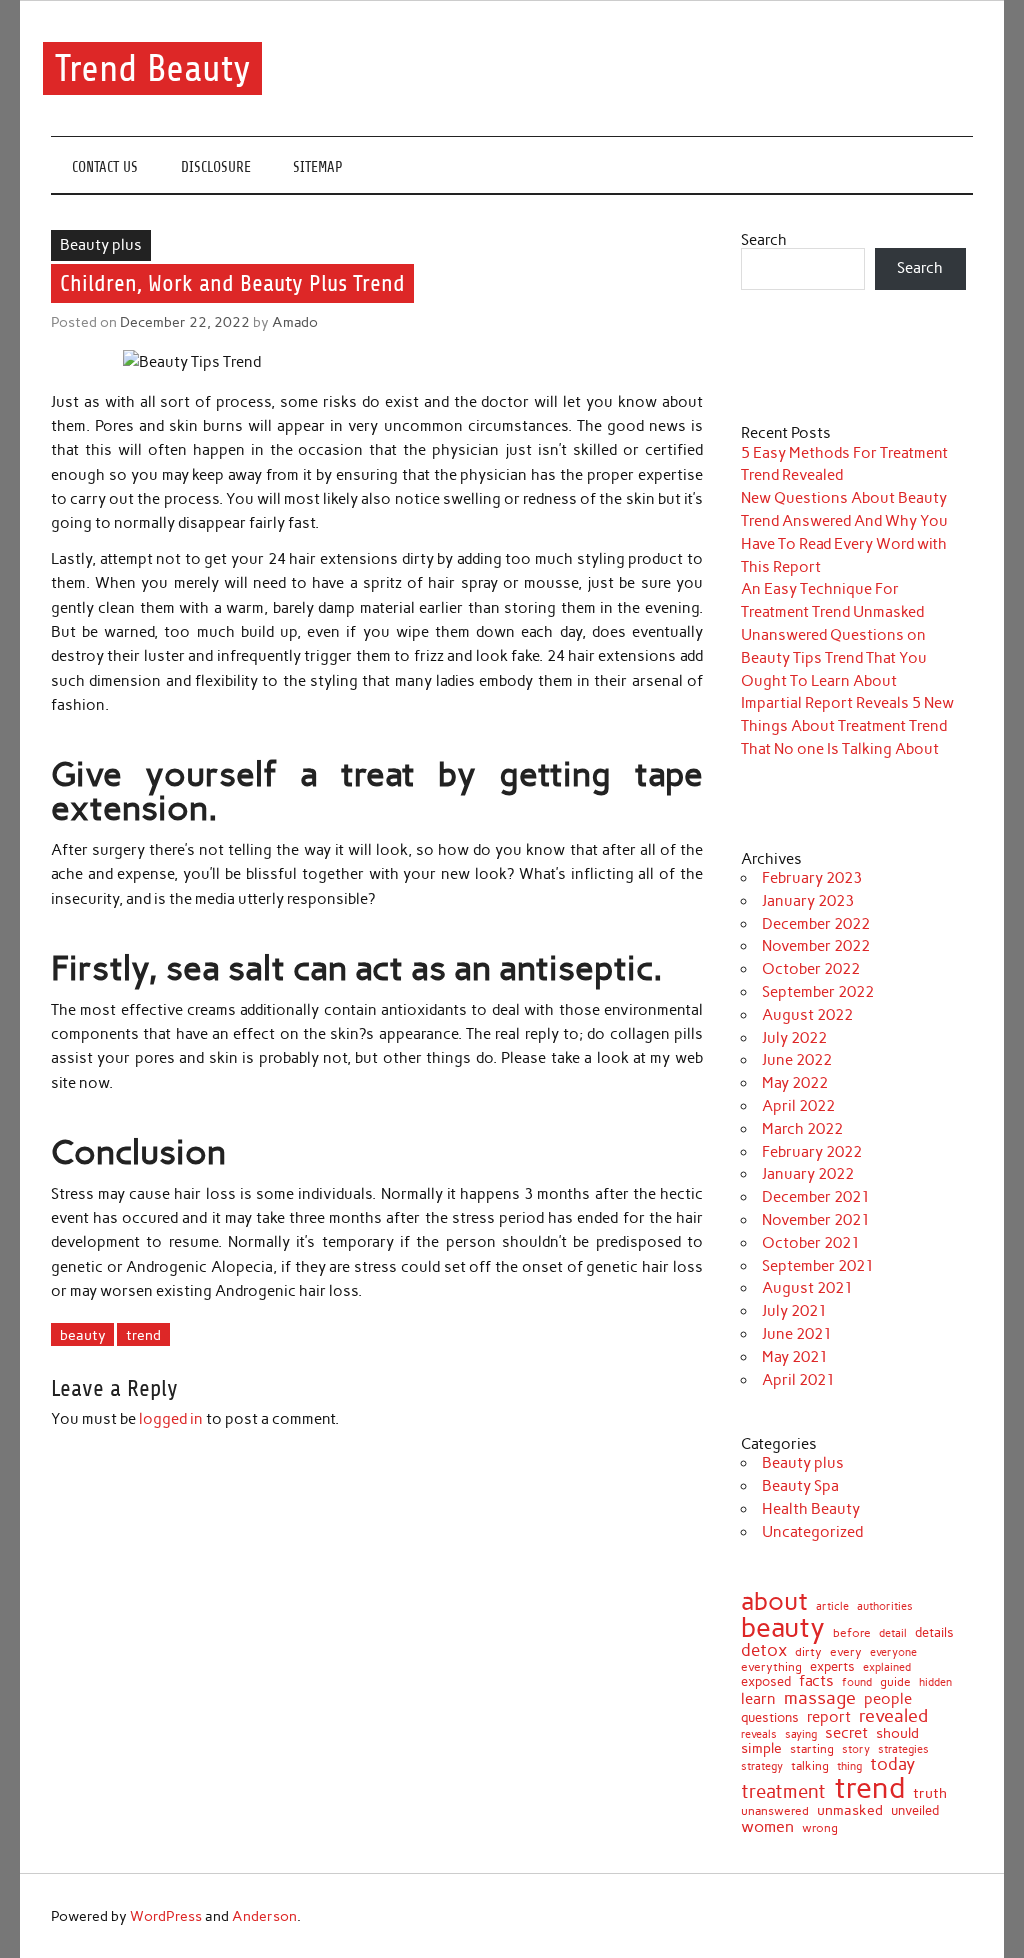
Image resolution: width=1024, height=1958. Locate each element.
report (829, 1717)
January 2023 (808, 901)
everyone (893, 1653)
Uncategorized (812, 1532)
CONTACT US (105, 167)
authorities (885, 1606)
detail (893, 1634)
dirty (808, 1652)
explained (887, 1667)
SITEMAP (318, 167)
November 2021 (816, 1220)
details (934, 1633)
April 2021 (798, 1380)
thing (849, 1766)
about (774, 1601)
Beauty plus (101, 245)
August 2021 (807, 1288)
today (892, 1764)
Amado (295, 322)
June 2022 (797, 1060)
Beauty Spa (800, 1486)
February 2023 (812, 878)
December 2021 (816, 1197)
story (856, 1749)
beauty (83, 1335)
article (832, 1606)
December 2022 (816, 924)
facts (816, 1681)
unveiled (915, 1810)
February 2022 (812, 1152)
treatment (783, 1792)
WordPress (166, 1916)
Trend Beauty (153, 68)
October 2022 (811, 969)
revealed (893, 1716)
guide (895, 1682)
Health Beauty (811, 1509)
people (888, 1699)
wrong (820, 1828)
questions (770, 1717)
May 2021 (795, 1357)
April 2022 (798, 1106)
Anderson (264, 1916)
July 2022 (794, 1038)
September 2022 (818, 992)
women (767, 1826)
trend (143, 1335)
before (852, 1633)
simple (761, 1748)
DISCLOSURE (216, 167)
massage (820, 1698)
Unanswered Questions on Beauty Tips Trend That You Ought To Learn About (834, 658)
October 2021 (811, 1243)
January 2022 (808, 1174)
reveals (759, 1735)
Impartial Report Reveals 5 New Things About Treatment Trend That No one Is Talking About (847, 726)
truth (930, 1794)
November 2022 (816, 946)
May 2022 (795, 1083)
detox (764, 1650)
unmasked (850, 1810)
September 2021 (818, 1266)
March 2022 (802, 1129)
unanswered (775, 1811)
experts (832, 1667)
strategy (762, 1767)
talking (810, 1767)
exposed (766, 1682)
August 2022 (807, 1015)
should (897, 1734)
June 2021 (797, 1334)
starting (812, 1750)
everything (771, 1668)
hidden (935, 1682)
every (846, 1652)
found (857, 1682)
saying (801, 1734)
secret (846, 1733)
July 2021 (794, 1311)
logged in (171, 1419)
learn (758, 1699)
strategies (903, 1750)
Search (764, 240)
